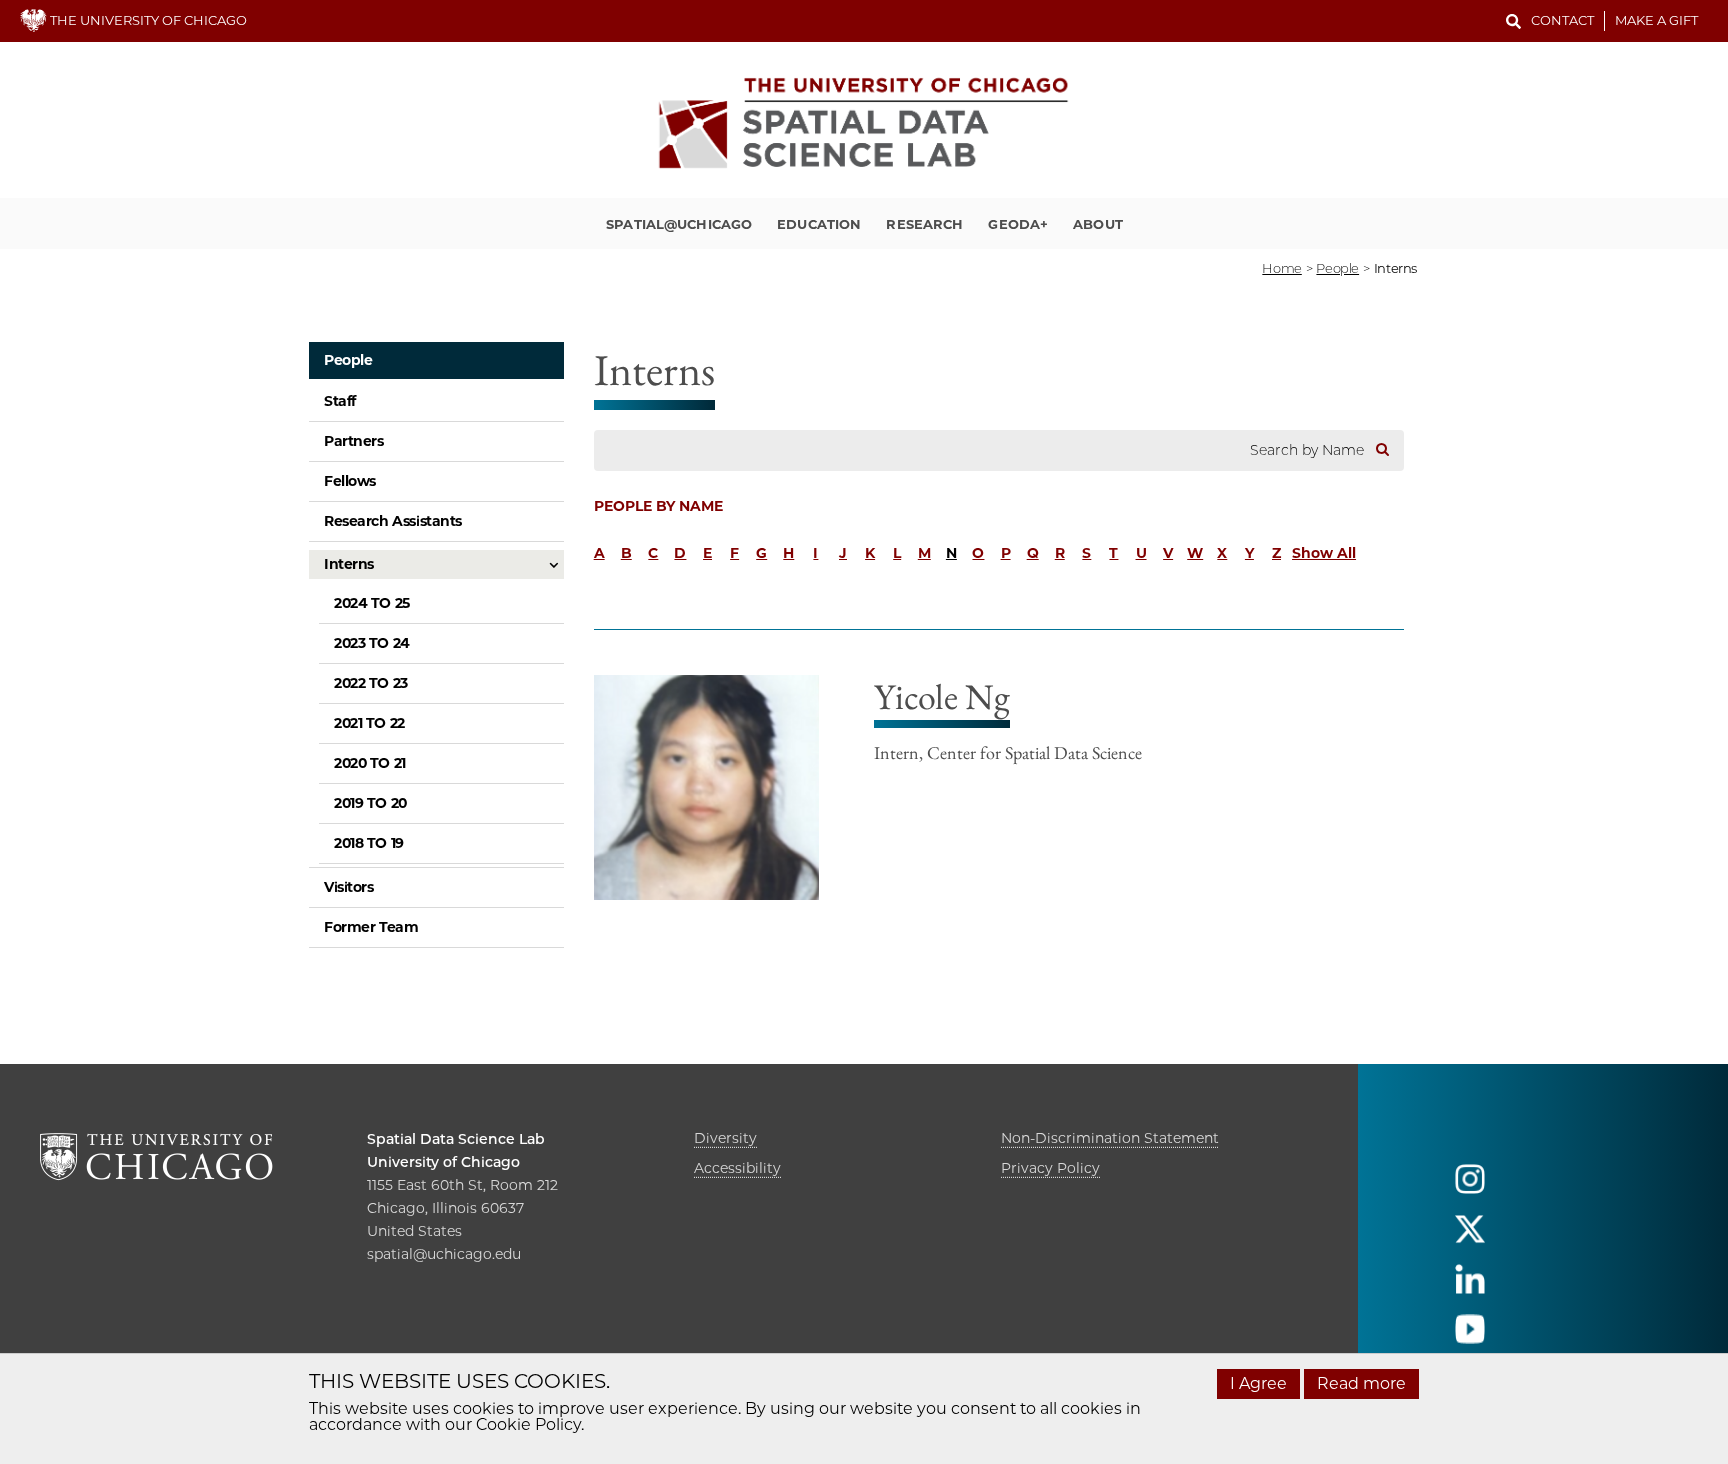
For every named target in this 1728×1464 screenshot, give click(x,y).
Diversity (725, 1138)
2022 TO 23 (371, 683)
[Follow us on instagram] (1470, 1187)
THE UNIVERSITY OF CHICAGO (147, 20)
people (1337, 268)
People (348, 360)
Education (819, 224)
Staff (340, 401)
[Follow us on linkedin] (1470, 1287)
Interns (349, 564)
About (1098, 224)
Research (924, 224)
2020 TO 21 (370, 763)
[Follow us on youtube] (1470, 1337)
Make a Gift (1656, 20)
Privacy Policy (1050, 1168)
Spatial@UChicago (679, 224)
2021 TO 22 (369, 723)
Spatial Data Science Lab (456, 1139)
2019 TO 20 (370, 803)
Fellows (350, 481)
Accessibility (737, 1168)
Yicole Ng (942, 696)
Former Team (371, 927)
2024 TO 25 (372, 603)
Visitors (349, 887)
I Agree (1258, 1383)
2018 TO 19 (369, 843)
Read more (1361, 1383)
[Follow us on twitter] (1470, 1237)
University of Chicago (443, 1162)
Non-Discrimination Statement (1110, 1138)
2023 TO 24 (372, 643)
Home (1281, 268)
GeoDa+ (1018, 224)
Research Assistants (393, 521)
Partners (354, 441)
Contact (1562, 20)
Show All (1324, 553)
